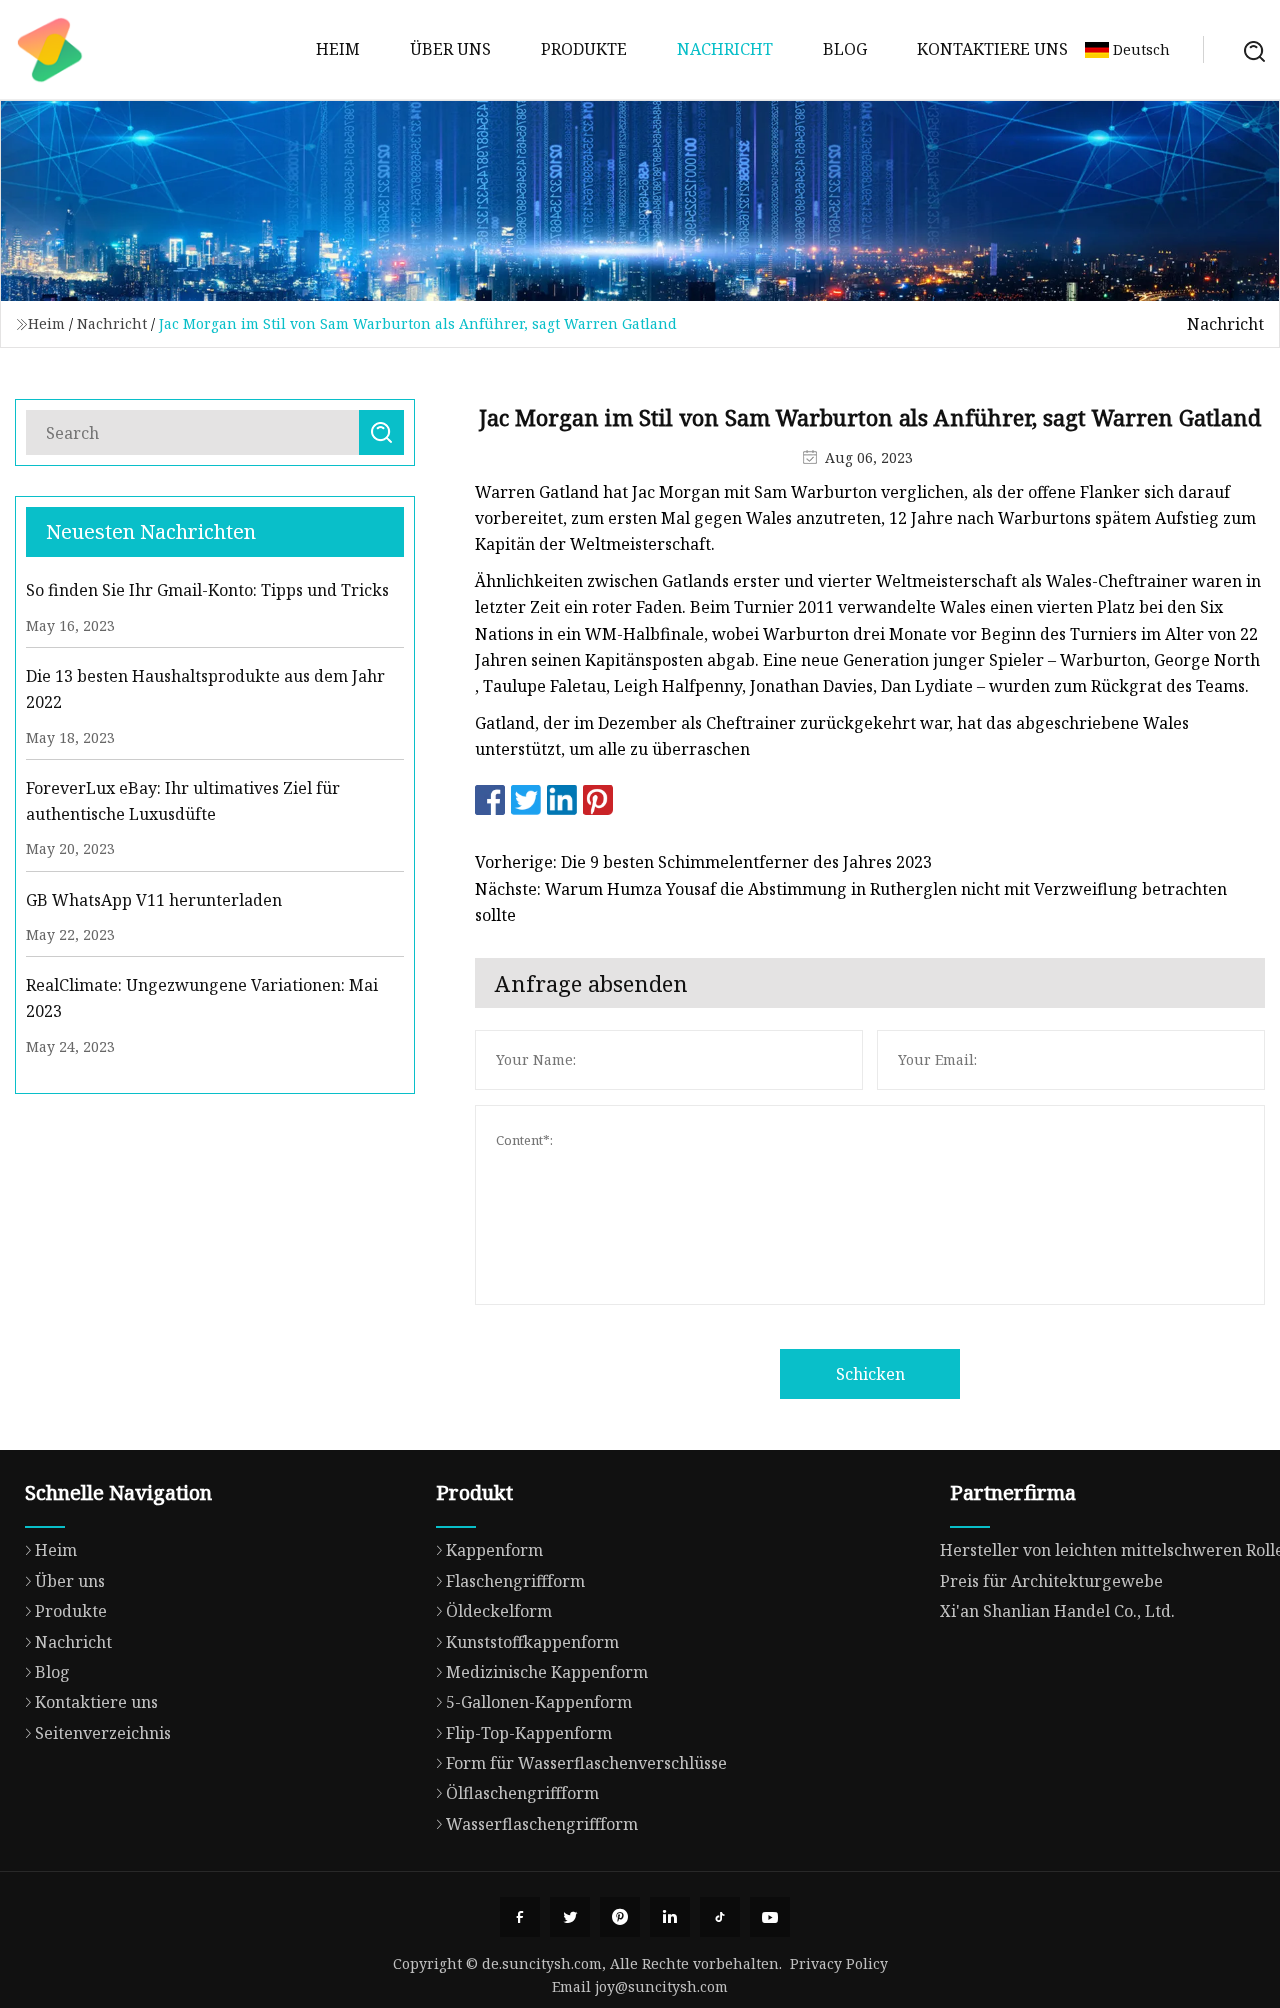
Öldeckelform (499, 1611)
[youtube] (770, 1917)
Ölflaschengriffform (522, 1793)
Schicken (870, 1374)
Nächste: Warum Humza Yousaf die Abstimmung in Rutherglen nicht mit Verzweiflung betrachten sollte (851, 902)
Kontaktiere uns (992, 49)
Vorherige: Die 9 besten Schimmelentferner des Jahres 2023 (703, 862)
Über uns (450, 49)
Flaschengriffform (515, 1581)
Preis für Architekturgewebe (1051, 1581)
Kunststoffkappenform (532, 1642)
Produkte (584, 49)
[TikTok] (720, 1917)
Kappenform (494, 1550)
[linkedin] (670, 1917)
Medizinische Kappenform (547, 1672)
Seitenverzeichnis (103, 1733)
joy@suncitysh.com (661, 1986)
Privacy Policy (839, 1963)
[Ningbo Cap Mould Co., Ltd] (50, 50)
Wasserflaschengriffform (542, 1824)
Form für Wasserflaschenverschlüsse (586, 1763)
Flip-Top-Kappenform (529, 1733)
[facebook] (520, 1917)
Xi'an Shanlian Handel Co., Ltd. (1057, 1611)
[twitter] (570, 1917)
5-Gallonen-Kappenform (539, 1702)
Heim (338, 49)
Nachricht (725, 49)
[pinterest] (620, 1917)
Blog (845, 49)
